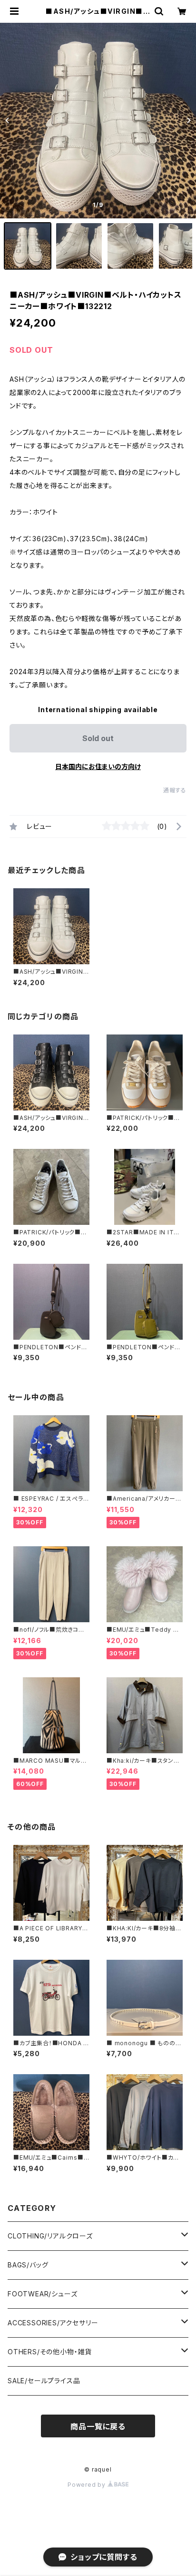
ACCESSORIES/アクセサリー (53, 2323)
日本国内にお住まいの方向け (98, 766)
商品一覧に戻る (98, 2426)
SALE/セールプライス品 (44, 2381)
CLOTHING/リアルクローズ (50, 2236)
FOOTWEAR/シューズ (42, 2294)
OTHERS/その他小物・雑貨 (50, 2352)
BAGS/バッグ (28, 2265)
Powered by (88, 2485)
